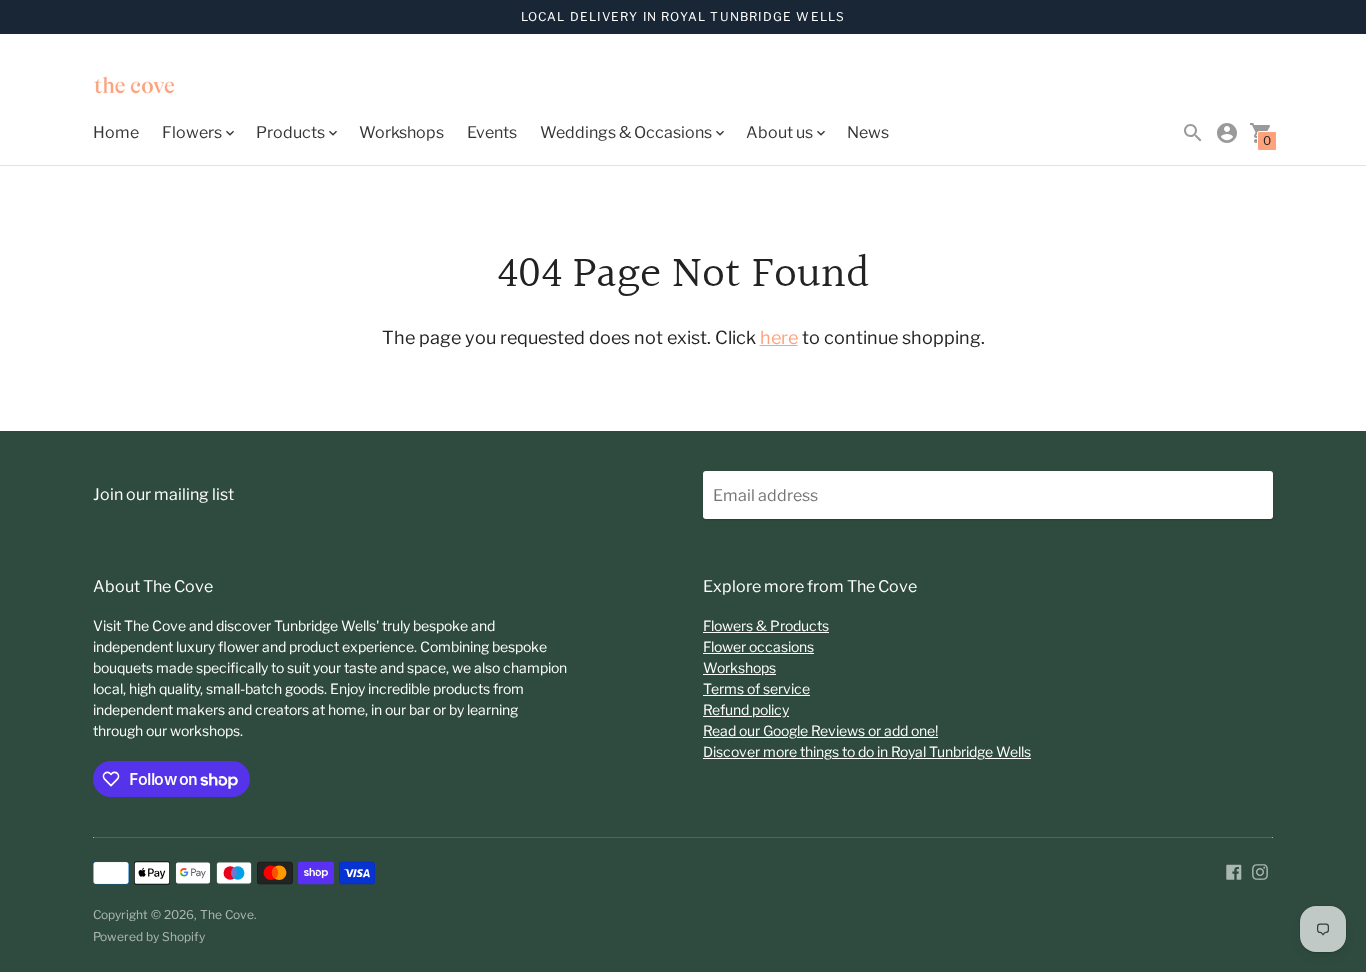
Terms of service (756, 688)
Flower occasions (758, 646)
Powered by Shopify (149, 936)
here (779, 337)
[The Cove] (183, 87)
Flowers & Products (766, 625)
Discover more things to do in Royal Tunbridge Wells (867, 751)
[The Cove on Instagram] (1260, 870)
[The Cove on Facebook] (1234, 870)
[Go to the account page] (1227, 133)
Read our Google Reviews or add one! (820, 730)
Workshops (401, 132)
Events (492, 132)
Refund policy (746, 709)
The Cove (227, 914)
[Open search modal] (1193, 133)
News (868, 132)
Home (116, 132)
